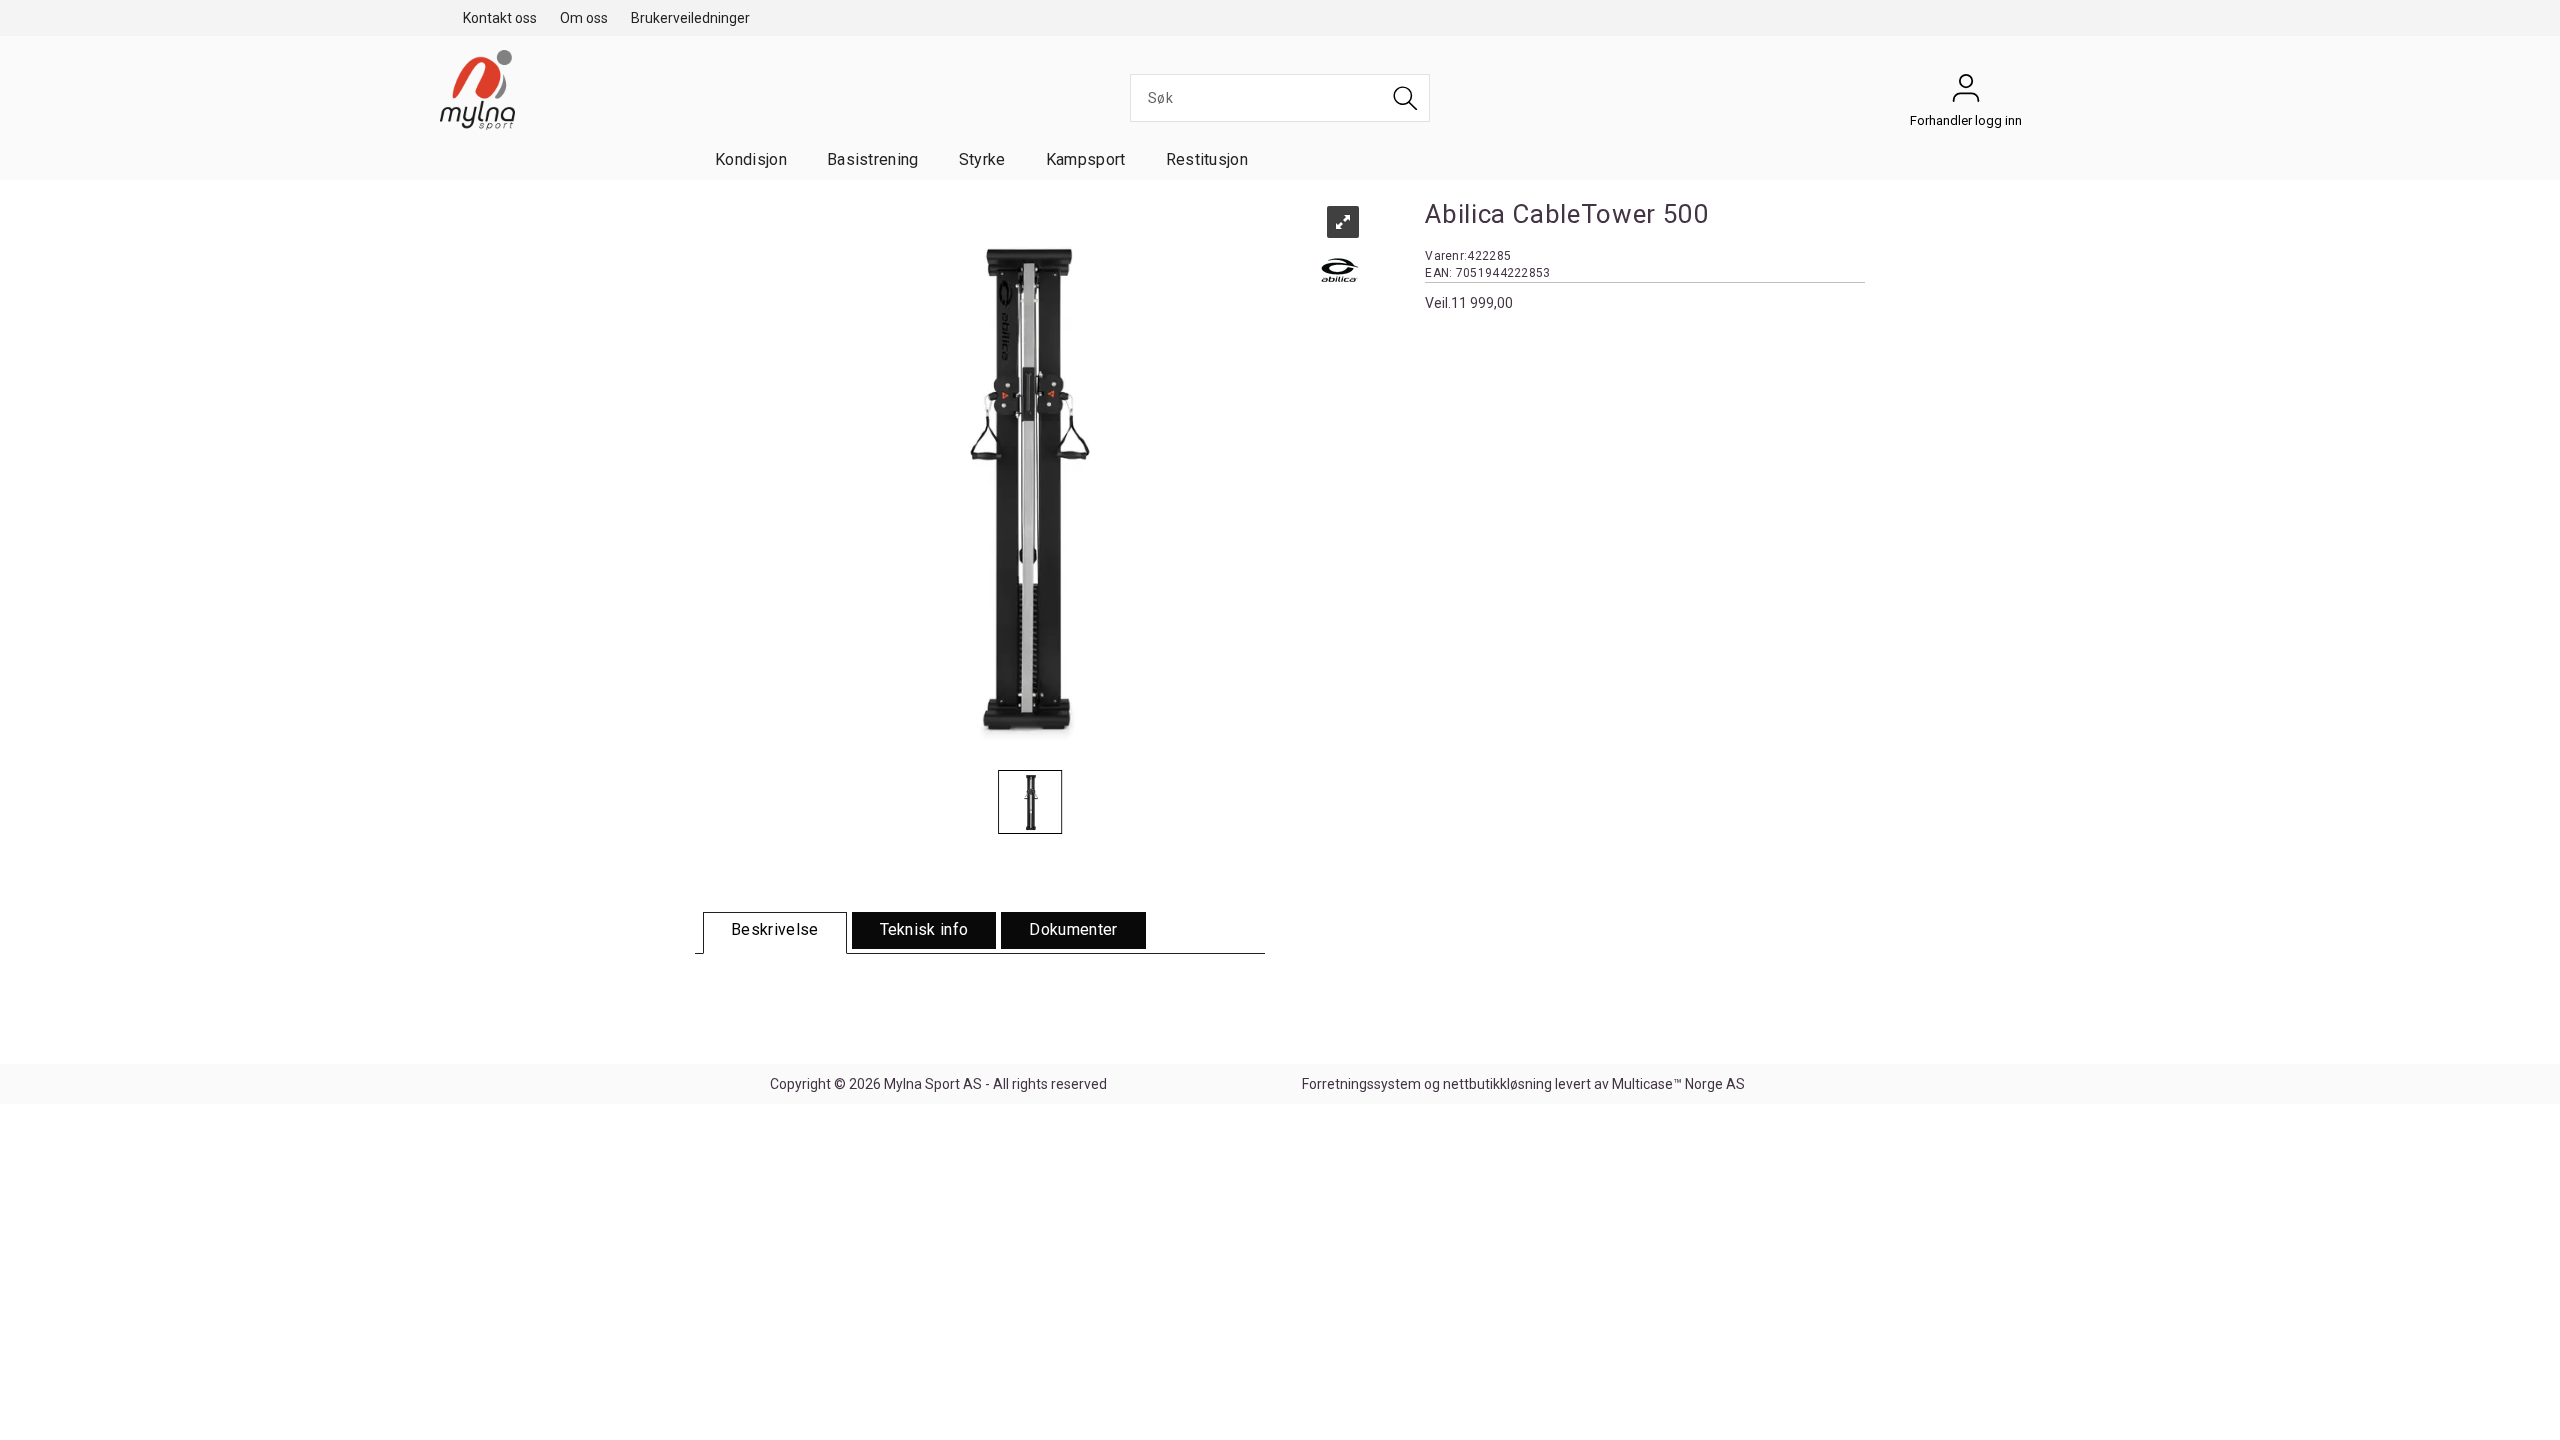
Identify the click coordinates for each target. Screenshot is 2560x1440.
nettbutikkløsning (1497, 1084)
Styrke (982, 159)
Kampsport (1086, 159)
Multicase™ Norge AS (1678, 1084)
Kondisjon (751, 159)
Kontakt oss (500, 18)
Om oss (584, 18)
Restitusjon (1207, 159)
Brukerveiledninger (690, 18)
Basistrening (873, 159)
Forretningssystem (1361, 1084)
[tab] (775, 933)
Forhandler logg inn (1966, 93)
